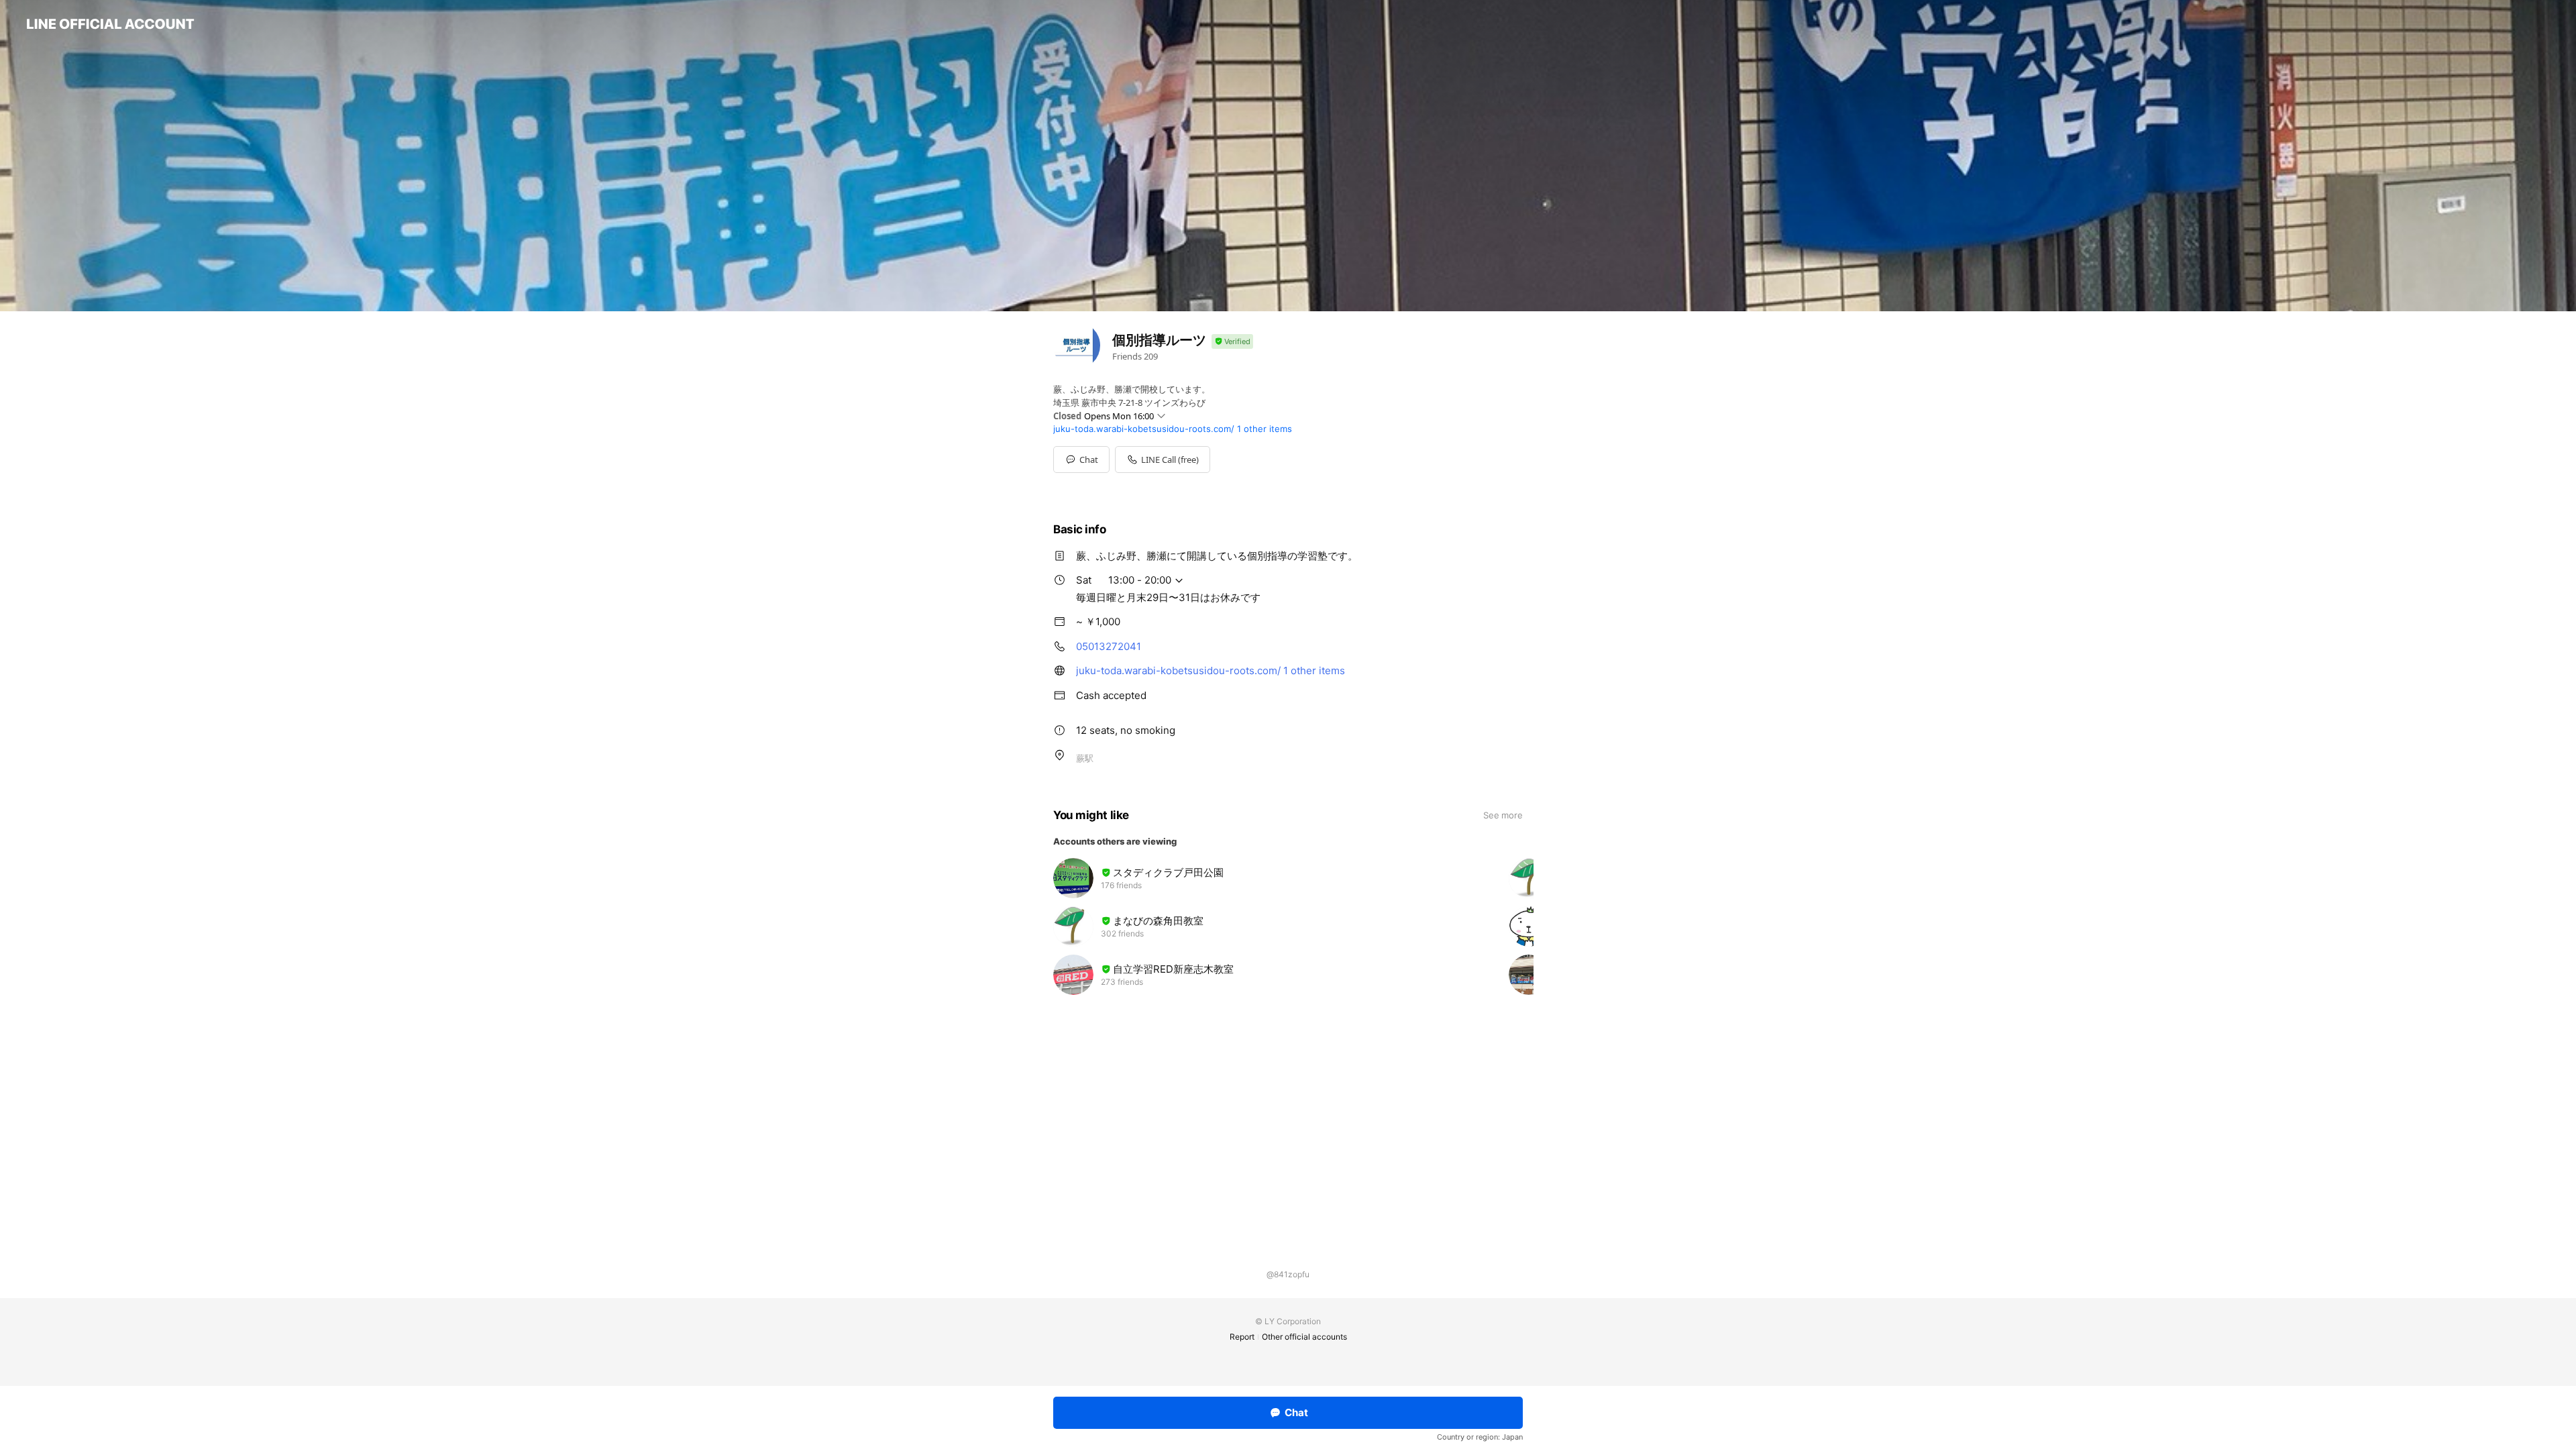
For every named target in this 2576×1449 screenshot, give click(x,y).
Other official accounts (1304, 1337)
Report (1242, 1337)
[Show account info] (1232, 342)
